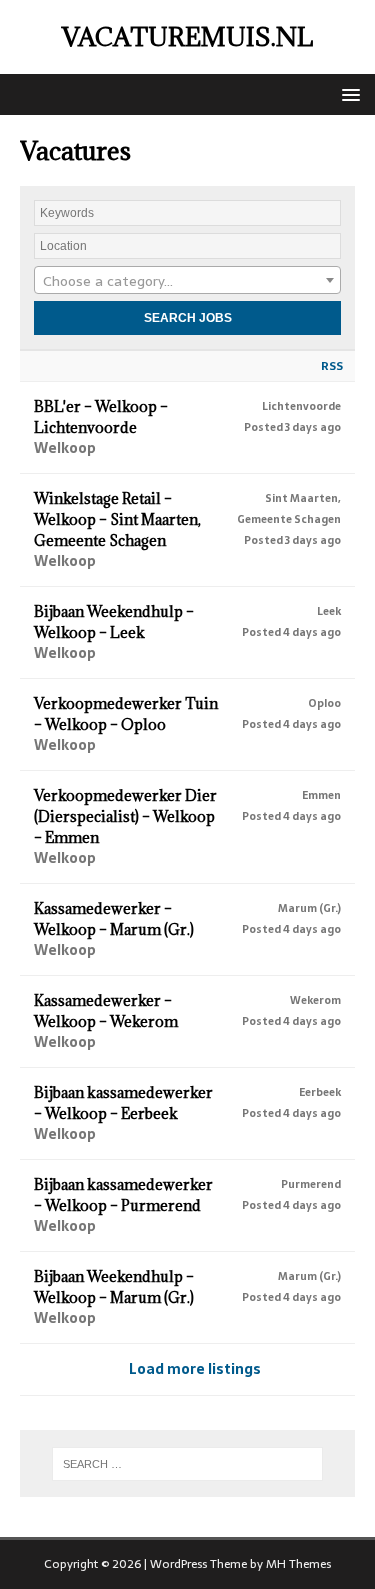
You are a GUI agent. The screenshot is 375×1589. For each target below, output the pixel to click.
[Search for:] (188, 1464)
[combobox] (187, 280)
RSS (332, 366)
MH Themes (298, 1564)
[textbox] (187, 281)
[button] (347, 93)
